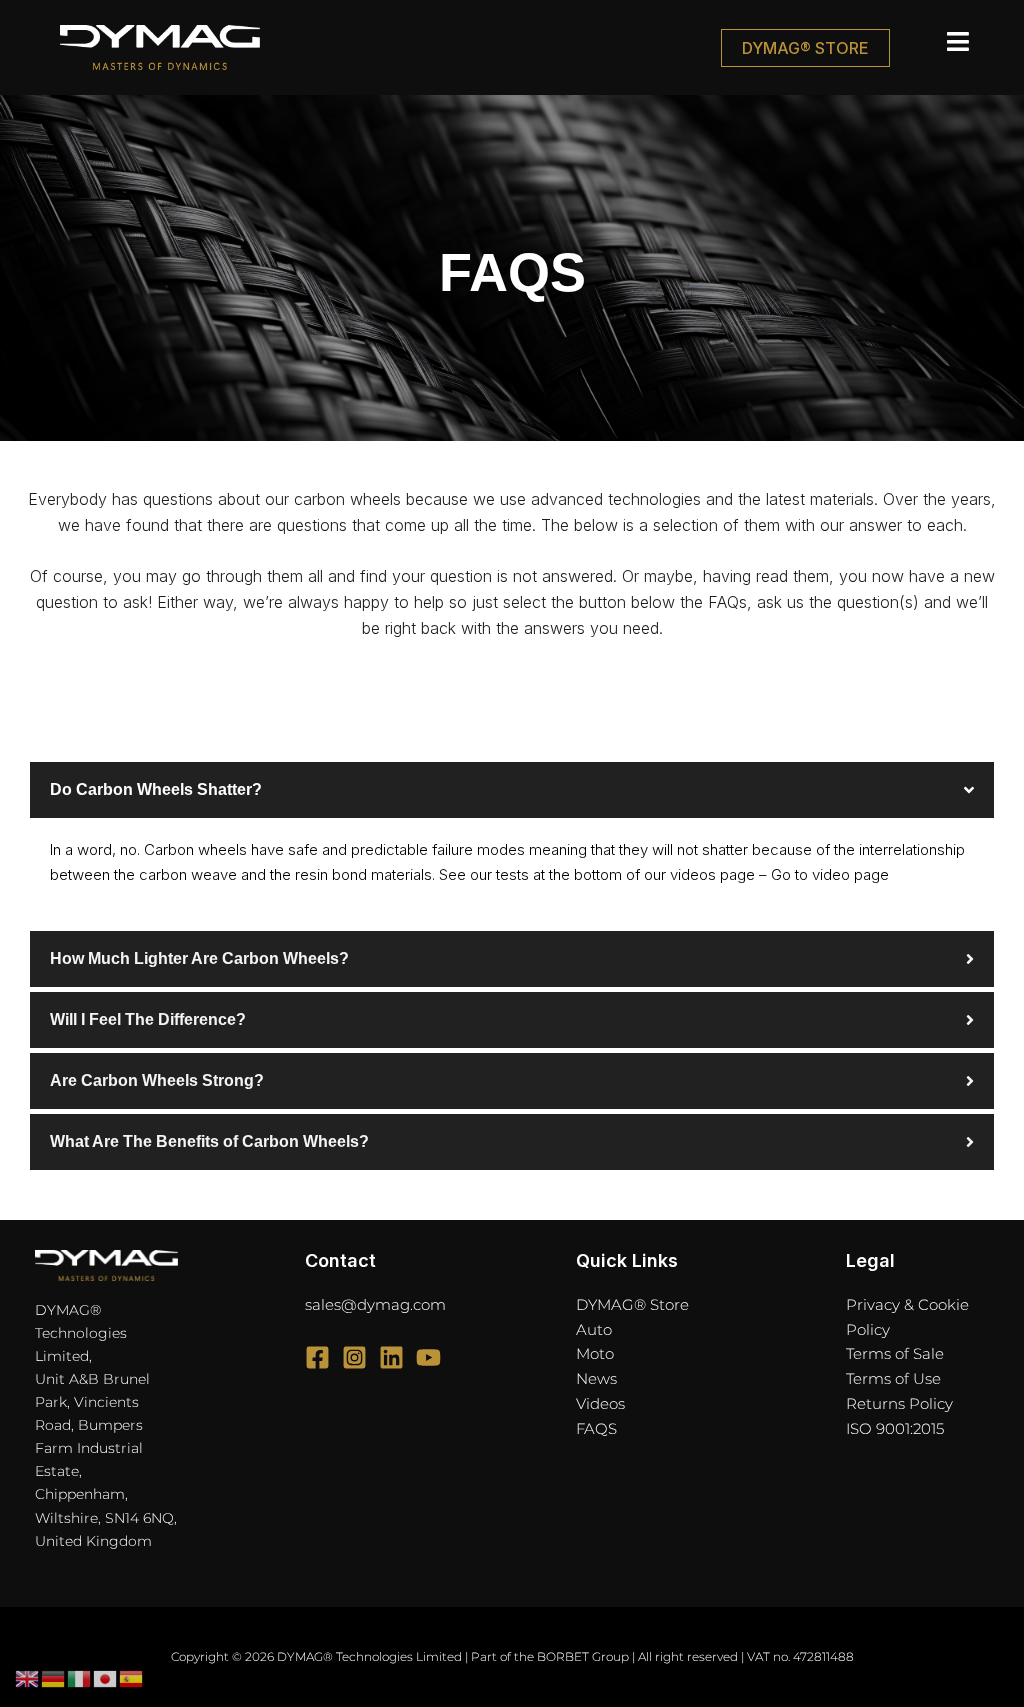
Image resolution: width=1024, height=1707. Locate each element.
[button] (934, 42)
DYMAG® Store (632, 1304)
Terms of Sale (895, 1353)
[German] (54, 1678)
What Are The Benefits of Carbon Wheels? (209, 1141)
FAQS (596, 1428)
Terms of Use (893, 1378)
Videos (600, 1403)
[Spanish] (132, 1678)
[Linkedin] (391, 1357)
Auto (594, 1329)
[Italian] (80, 1678)
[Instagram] (354, 1357)
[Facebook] (317, 1357)
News (596, 1378)
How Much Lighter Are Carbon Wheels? (199, 958)
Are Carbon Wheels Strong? (157, 1080)
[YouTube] (428, 1357)
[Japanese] (106, 1678)
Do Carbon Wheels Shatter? (156, 789)
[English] (28, 1678)
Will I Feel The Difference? (148, 1019)
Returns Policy (899, 1403)
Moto (595, 1353)
